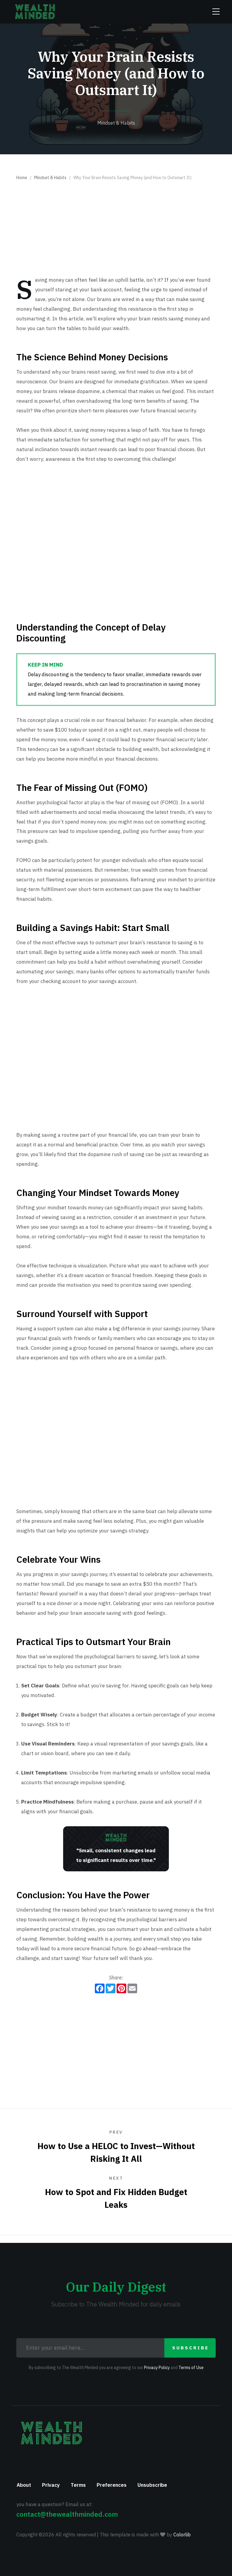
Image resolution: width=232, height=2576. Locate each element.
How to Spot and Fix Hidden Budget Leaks (116, 2193)
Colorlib (182, 2535)
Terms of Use (191, 2368)
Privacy (51, 2485)
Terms (78, 2485)
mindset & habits (116, 123)
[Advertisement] (116, 230)
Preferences (112, 2485)
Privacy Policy (157, 2368)
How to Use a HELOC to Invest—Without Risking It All (116, 2147)
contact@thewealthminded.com (67, 2514)
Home (22, 178)
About (24, 2485)
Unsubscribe (152, 2485)
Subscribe (191, 2348)
